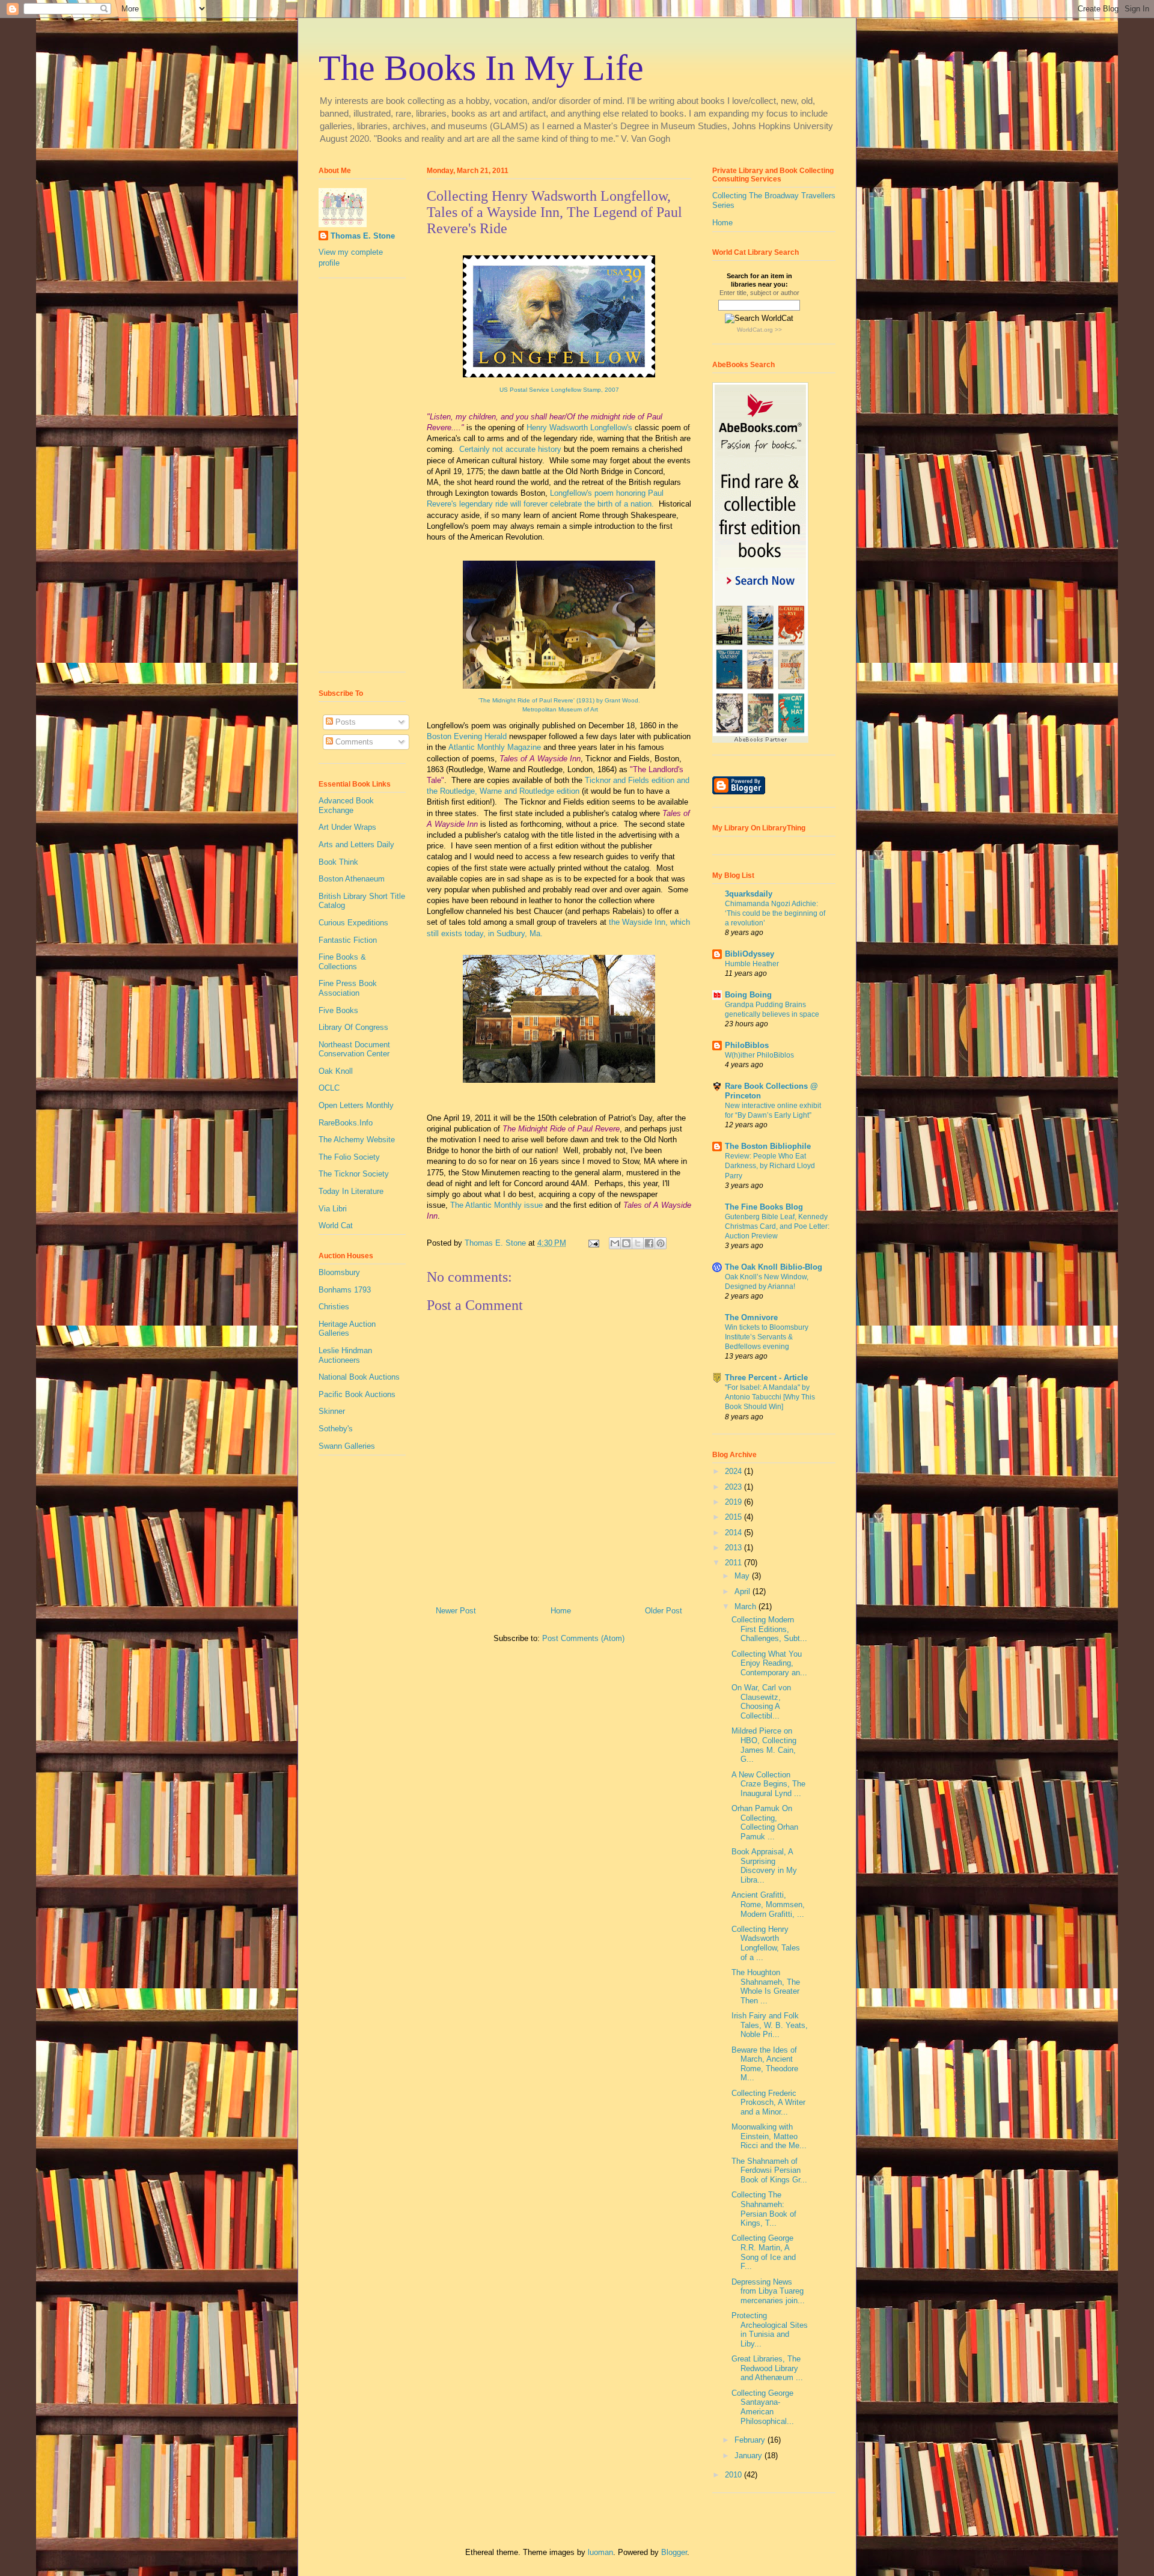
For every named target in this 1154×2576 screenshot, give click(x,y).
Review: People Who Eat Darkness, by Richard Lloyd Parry (770, 1166)
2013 (734, 1548)
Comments (353, 742)
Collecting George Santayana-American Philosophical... (763, 2407)
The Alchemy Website (357, 1140)
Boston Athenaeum (352, 879)
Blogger (674, 2552)
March (746, 1606)
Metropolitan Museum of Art (559, 709)
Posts (344, 722)
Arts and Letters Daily (356, 845)
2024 (734, 1471)
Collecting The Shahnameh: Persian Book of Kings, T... (764, 2209)
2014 (734, 1533)
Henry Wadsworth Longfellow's (579, 428)
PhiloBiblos (747, 1045)
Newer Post (456, 1611)
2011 (734, 1563)
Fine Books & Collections (342, 962)
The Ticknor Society (354, 1174)
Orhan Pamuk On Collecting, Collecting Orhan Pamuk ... (765, 1822)
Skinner (332, 1411)
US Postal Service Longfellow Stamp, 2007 (559, 390)
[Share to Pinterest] (661, 1243)
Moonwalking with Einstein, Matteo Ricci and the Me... (769, 2136)
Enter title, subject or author (759, 293)
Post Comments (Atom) (583, 1638)
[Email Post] (593, 1243)
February (751, 2440)
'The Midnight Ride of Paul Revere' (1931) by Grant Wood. (559, 700)
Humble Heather (752, 964)
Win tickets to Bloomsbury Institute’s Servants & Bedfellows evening (767, 1337)
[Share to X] (638, 1243)
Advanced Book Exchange (346, 805)
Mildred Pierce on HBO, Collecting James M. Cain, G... (764, 1745)
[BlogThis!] (626, 1243)
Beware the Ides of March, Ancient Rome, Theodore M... (765, 2064)
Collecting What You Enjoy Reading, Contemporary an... (769, 1663)
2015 (734, 1517)
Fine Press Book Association (348, 988)
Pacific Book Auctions (357, 1394)
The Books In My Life (481, 68)
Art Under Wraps (347, 827)
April (743, 1591)
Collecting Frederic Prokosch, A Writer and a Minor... (768, 2103)
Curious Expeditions (353, 923)
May (743, 1576)
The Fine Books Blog (764, 1207)
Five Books (338, 1010)
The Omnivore (751, 1317)
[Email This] (615, 1243)
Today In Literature (351, 1191)
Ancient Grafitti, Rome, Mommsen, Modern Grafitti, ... (768, 1904)
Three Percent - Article (766, 1378)
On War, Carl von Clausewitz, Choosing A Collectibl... (761, 1702)
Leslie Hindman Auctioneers (345, 1355)
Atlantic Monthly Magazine (495, 747)
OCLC (329, 1088)
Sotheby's (336, 1429)
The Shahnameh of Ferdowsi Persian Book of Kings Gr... (769, 2170)
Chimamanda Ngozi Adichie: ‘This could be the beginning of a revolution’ (775, 913)
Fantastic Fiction (348, 940)
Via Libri (333, 1209)
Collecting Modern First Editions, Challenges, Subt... (769, 1629)
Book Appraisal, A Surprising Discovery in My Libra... (764, 1866)
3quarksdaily (749, 894)
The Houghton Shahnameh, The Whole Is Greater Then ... (766, 1987)
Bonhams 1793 (345, 1290)
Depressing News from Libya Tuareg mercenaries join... (768, 2291)
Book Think (338, 862)
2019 (734, 1502)
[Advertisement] (355, 480)
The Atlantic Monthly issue (496, 1205)
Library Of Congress (353, 1027)
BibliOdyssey (749, 954)
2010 (734, 2475)
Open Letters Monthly (356, 1105)
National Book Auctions (359, 1377)
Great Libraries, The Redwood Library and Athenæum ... (767, 2368)
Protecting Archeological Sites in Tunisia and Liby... (770, 2330)
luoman (600, 2552)
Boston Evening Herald (467, 736)
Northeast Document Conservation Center (354, 1049)
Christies (334, 1307)
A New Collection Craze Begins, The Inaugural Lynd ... (768, 1784)
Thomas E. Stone (363, 236)
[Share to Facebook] (649, 1243)
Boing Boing (748, 995)
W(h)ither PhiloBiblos (759, 1055)
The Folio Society (349, 1157)
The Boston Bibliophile (768, 1146)
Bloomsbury (339, 1272)
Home (561, 1611)
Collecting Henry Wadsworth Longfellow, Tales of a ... (766, 1943)
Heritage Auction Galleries (347, 1329)
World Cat (336, 1226)
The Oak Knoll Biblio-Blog (774, 1267)
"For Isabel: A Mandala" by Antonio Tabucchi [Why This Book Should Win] (770, 1397)
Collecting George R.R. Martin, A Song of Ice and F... (764, 2252)
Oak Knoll (336, 1071)
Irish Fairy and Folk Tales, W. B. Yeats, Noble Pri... (770, 2025)
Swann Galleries (347, 1446)
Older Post (664, 1611)
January (749, 2456)
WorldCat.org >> (759, 330)
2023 (734, 1487)
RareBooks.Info (346, 1123)
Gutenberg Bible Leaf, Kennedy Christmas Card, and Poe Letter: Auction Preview (777, 1226)
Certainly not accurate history (510, 449)
